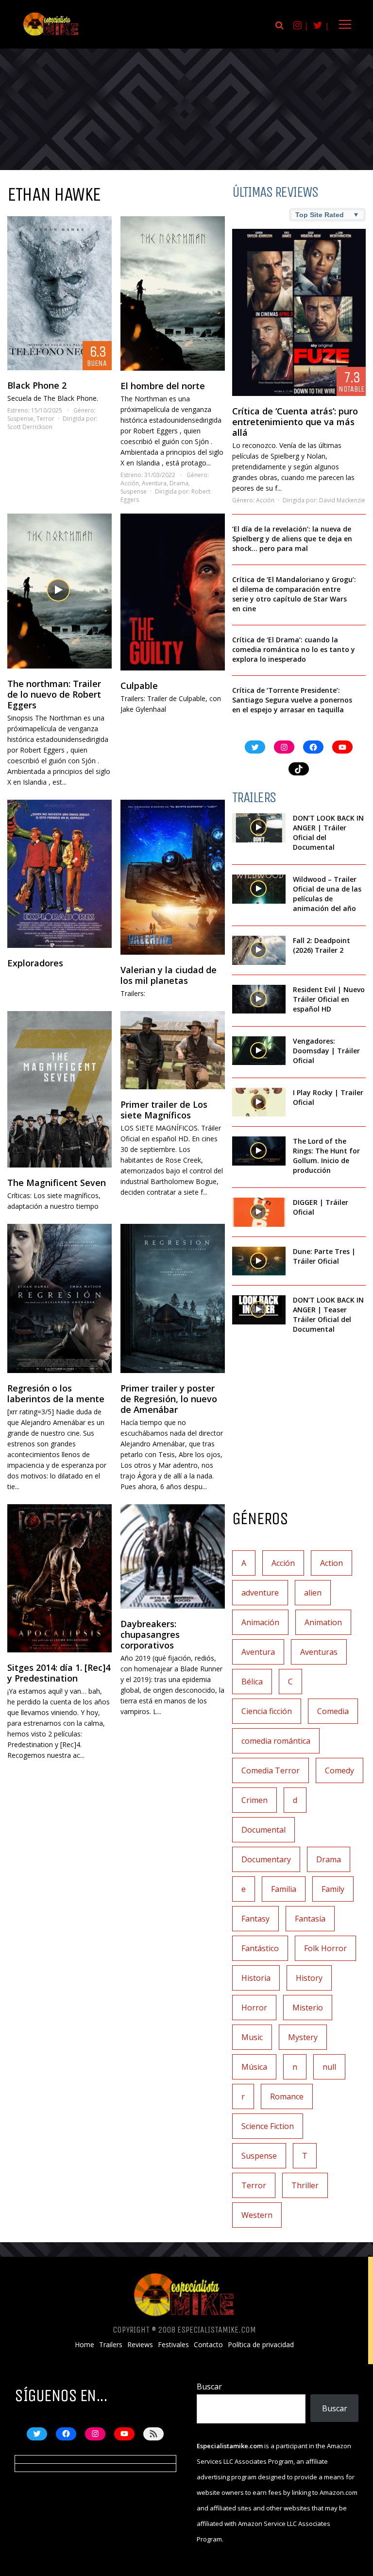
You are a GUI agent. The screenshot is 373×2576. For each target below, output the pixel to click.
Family (333, 1889)
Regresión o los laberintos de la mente (56, 1393)
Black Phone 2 (37, 385)
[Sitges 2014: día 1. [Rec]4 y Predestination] (59, 1578)
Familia (284, 1889)
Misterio (308, 2008)
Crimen (254, 1800)
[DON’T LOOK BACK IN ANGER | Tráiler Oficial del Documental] (259, 828)
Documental (263, 1830)
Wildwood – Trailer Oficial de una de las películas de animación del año (327, 894)
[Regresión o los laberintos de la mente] (59, 1298)
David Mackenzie (342, 500)
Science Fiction (268, 2126)
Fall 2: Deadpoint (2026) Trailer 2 (322, 945)
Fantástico (260, 1948)
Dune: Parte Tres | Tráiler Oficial (324, 1256)
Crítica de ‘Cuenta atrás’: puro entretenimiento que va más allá (295, 422)
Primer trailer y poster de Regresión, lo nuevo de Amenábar (169, 1399)
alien (313, 1593)
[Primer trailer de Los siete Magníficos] (173, 1050)
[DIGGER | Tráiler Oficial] (259, 1212)
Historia (256, 1978)
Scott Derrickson (30, 427)
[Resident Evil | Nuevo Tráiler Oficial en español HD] (259, 999)
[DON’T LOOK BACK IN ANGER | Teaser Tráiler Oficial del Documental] (259, 1310)
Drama (179, 483)
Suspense (20, 419)
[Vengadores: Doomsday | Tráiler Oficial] (259, 1051)
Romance (287, 2096)
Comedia (333, 1711)
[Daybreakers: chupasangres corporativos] (173, 1556)
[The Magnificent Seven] (59, 1090)
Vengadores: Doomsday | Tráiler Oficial (326, 1051)
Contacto (208, 2345)
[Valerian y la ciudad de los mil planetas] (173, 877)
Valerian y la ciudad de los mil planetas (169, 975)
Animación (260, 1622)
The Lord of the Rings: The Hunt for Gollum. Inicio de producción (326, 1156)
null (329, 2067)
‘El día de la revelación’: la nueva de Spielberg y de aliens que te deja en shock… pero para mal (292, 539)
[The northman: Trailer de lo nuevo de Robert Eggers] (59, 591)
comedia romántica (276, 1741)
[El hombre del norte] (173, 293)
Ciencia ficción (267, 1711)
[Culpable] (173, 592)
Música (254, 2067)
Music (252, 2037)
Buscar (209, 2387)
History (309, 1978)
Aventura (154, 483)
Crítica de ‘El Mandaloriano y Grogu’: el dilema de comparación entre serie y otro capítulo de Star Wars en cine (294, 594)
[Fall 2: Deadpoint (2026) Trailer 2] (259, 950)
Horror (254, 2008)
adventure (260, 1593)
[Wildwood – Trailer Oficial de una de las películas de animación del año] (259, 889)
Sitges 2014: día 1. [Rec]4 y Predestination (59, 1673)
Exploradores (35, 963)
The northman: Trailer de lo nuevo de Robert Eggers (54, 694)
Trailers (111, 2345)
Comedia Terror (271, 1770)
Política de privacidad (261, 2345)
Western (257, 2215)
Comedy (339, 1770)
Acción (130, 483)
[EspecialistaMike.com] (51, 35)
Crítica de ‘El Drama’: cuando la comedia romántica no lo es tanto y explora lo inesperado (294, 649)
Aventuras (319, 1652)
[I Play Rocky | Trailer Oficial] (259, 1102)
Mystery (303, 2037)
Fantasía (310, 1919)
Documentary (266, 1859)
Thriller (305, 2185)
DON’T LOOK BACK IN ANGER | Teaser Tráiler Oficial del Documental (328, 1314)
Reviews (140, 2345)
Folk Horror (325, 1948)
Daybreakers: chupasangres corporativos (150, 1634)
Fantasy (255, 1919)
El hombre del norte (163, 386)
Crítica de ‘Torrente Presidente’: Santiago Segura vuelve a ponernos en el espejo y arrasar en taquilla (292, 700)
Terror (45, 419)
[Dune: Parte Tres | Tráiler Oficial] (259, 1261)
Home (85, 2345)
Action (331, 1563)
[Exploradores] (59, 874)
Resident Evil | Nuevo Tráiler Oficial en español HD (329, 999)
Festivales (173, 2345)
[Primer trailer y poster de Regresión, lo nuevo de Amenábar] (173, 1298)
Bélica (252, 1682)
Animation (323, 1622)
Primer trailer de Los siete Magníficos (164, 1110)
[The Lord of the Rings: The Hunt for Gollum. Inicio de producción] (259, 1151)
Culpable (139, 686)
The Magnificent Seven (57, 1183)
